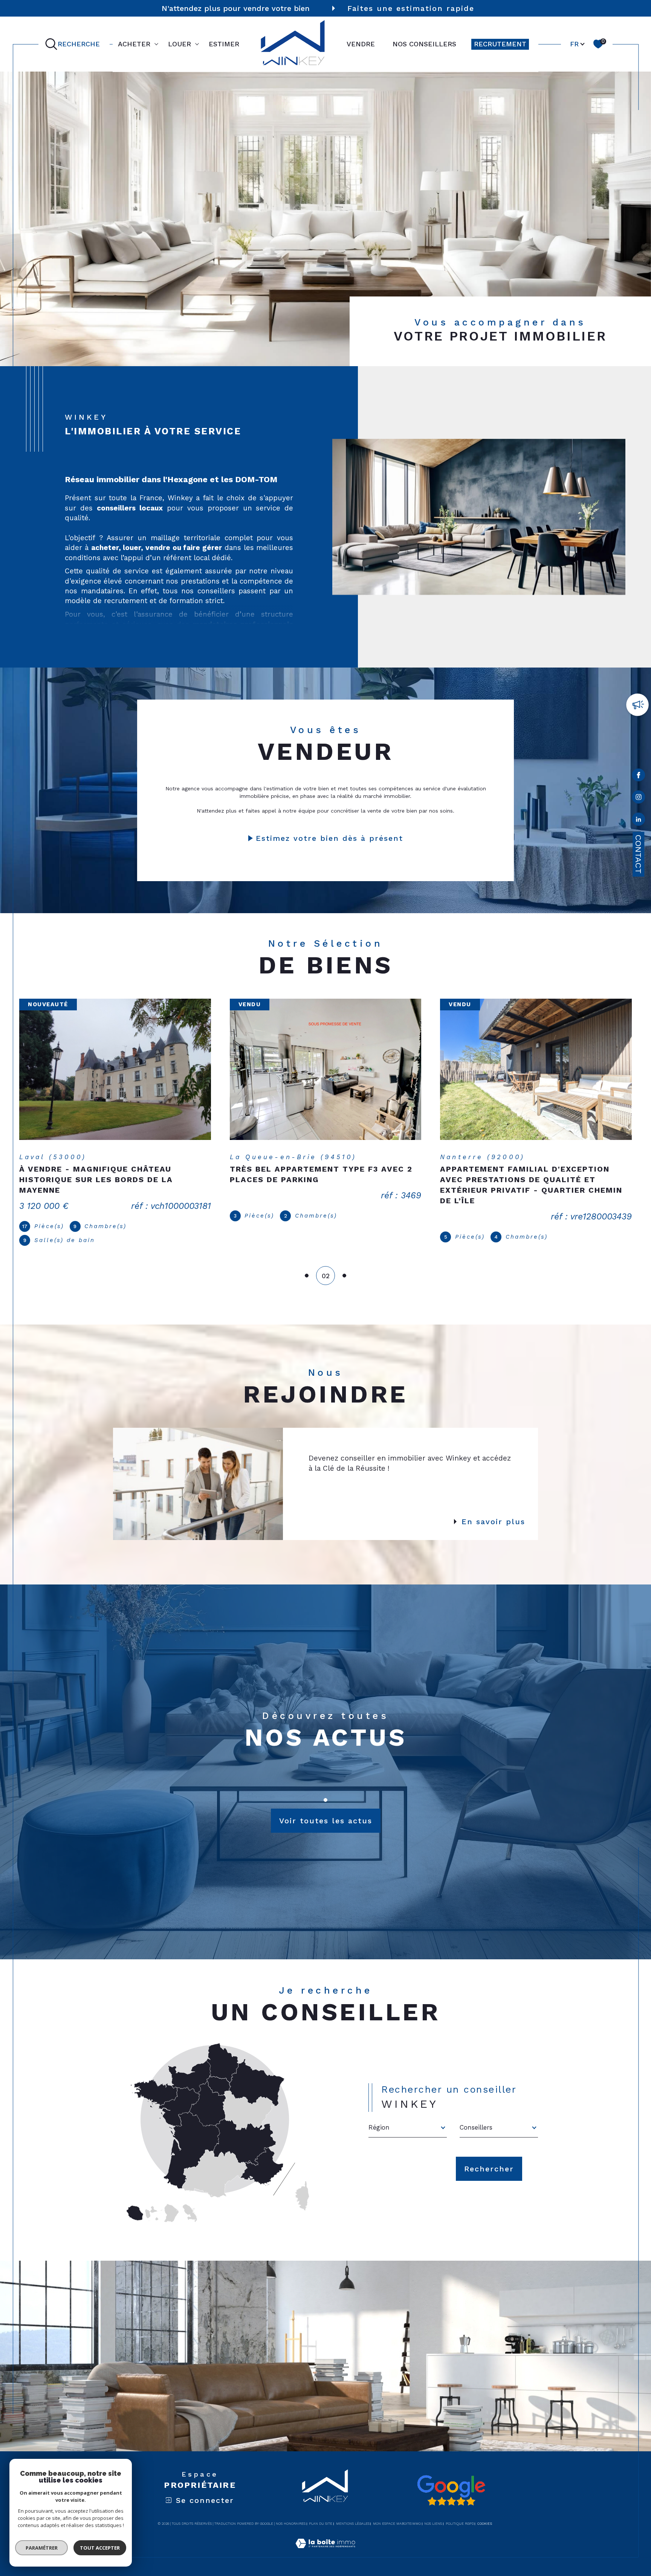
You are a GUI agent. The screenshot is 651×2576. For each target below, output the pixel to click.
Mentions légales (353, 2513)
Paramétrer (42, 2548)
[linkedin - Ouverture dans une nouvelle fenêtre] (638, 821)
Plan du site (321, 2513)
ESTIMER (224, 44)
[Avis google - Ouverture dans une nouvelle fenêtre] (451, 2480)
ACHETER (134, 44)
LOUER (180, 44)
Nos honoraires (291, 2513)
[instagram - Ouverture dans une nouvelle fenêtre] (638, 798)
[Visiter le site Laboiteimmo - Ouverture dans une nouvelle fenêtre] (325, 2542)
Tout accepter (100, 2548)
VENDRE (361, 44)
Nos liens (433, 2513)
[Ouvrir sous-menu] (156, 43)
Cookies (485, 2513)
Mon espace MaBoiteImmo (397, 2513)
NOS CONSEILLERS (424, 44)
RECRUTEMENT (500, 44)
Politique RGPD (460, 2513)
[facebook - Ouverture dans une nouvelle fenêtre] (638, 776)
